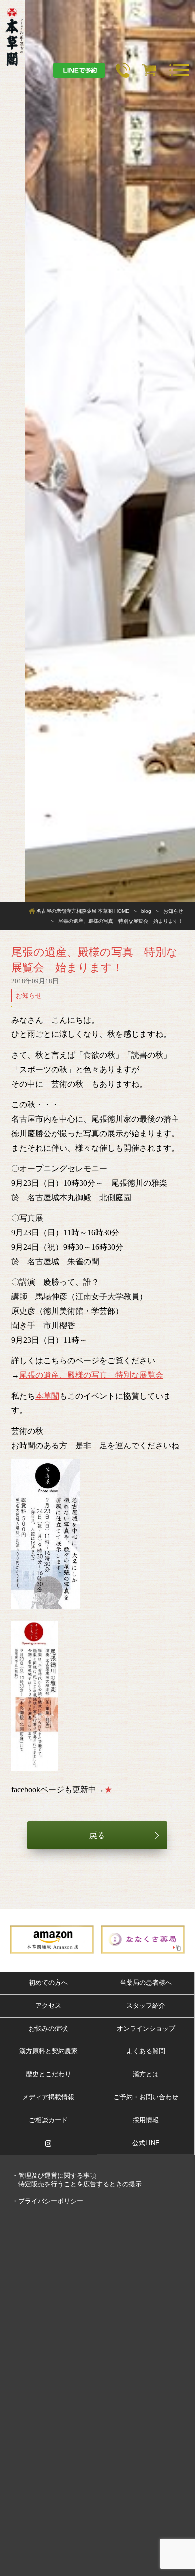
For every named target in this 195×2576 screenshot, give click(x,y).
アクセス (48, 2005)
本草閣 (47, 1396)
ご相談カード (48, 2120)
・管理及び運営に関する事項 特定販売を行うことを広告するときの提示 (77, 2180)
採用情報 (146, 2120)
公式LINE (146, 2143)
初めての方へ (48, 1982)
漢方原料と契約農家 (49, 2051)
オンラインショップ (146, 2028)
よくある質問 (146, 2051)
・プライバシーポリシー (48, 2201)
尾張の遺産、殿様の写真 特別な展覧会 (91, 1375)
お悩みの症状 (48, 2028)
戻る (97, 1835)
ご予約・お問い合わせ (146, 2097)
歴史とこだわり (49, 2074)
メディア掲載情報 (48, 2097)
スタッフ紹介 (146, 2005)
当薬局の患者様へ (146, 1982)
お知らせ (29, 995)
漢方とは (146, 2074)
